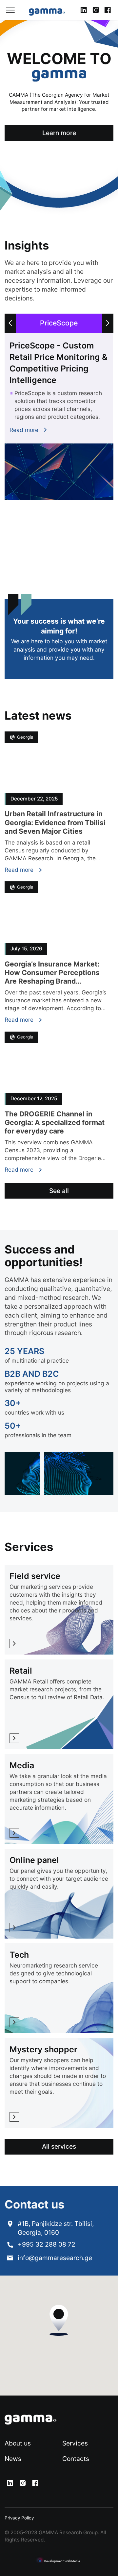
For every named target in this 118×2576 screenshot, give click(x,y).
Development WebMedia (62, 2561)
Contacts (76, 2459)
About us (18, 2443)
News (13, 2459)
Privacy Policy (19, 2518)
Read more (24, 430)
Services (75, 2443)
